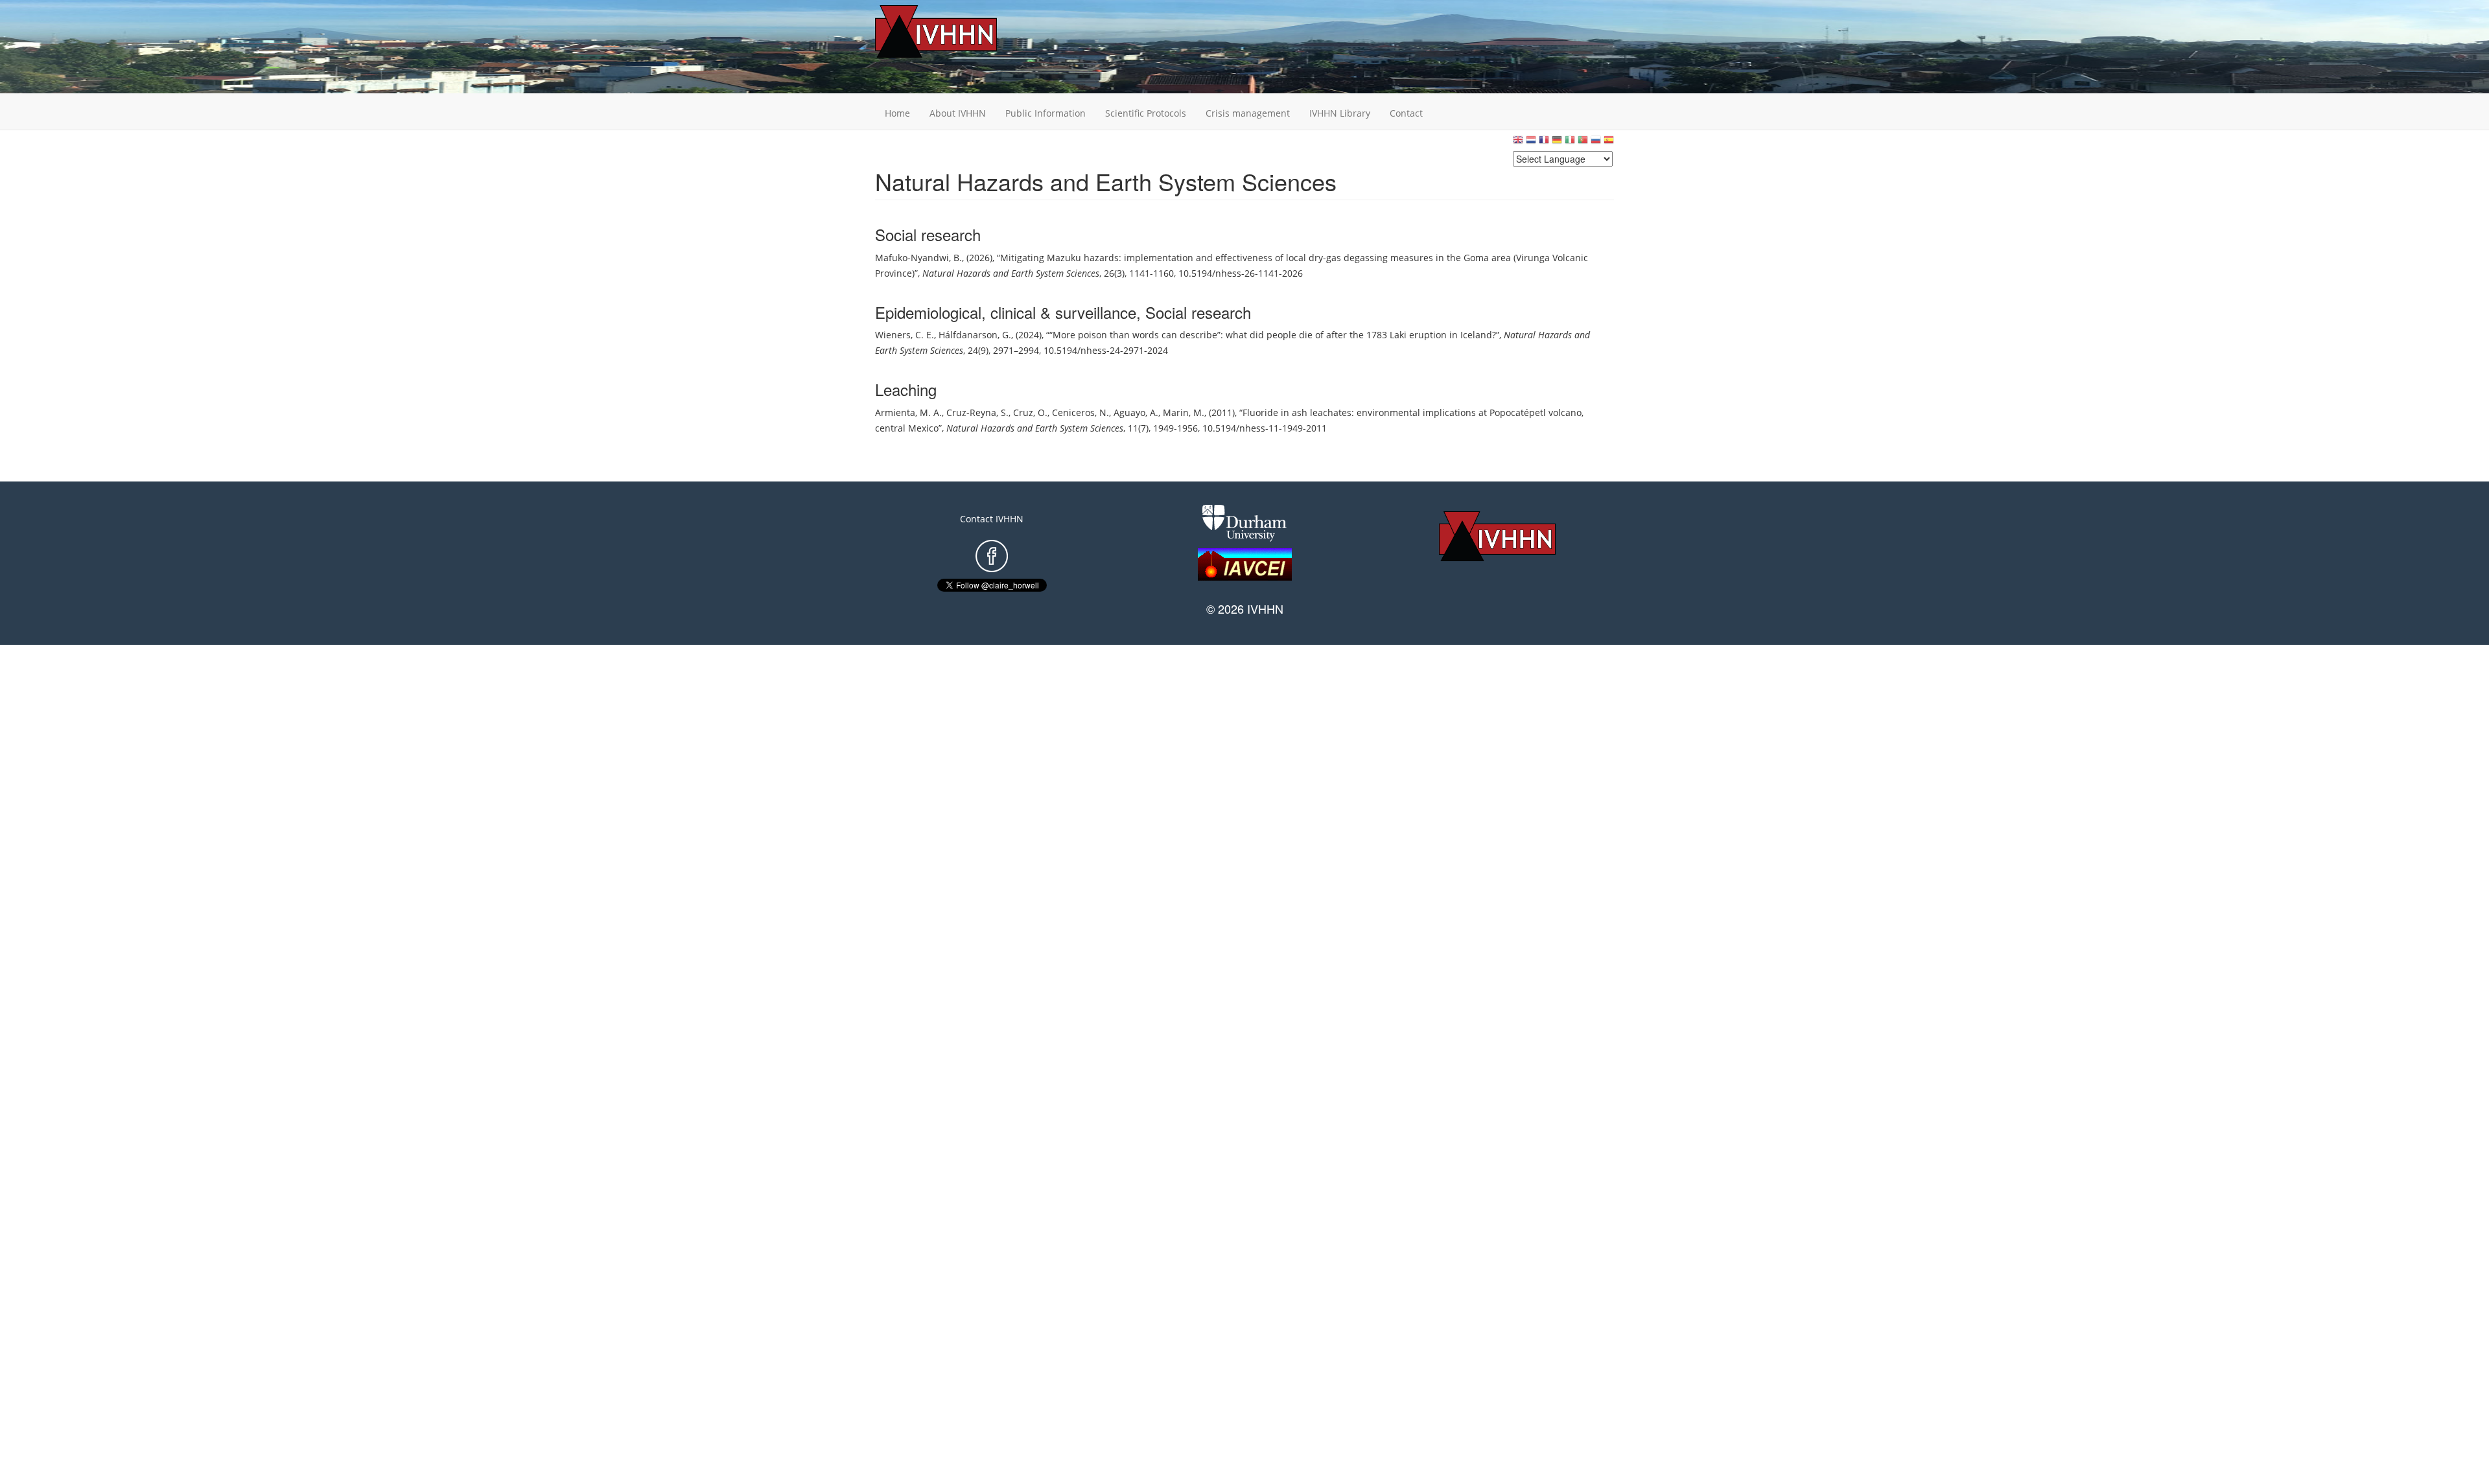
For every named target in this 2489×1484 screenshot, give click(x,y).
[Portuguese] (1583, 143)
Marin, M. (1184, 412)
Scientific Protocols (1146, 113)
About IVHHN (958, 113)
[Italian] (1570, 143)
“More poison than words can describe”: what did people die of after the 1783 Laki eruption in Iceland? (1273, 335)
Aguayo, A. (1136, 412)
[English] (1518, 143)
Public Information (1046, 113)
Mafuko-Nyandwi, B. (918, 258)
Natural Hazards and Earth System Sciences (1011, 273)
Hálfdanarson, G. (975, 335)
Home (897, 113)
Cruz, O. (1030, 412)
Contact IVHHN (992, 519)
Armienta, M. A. (908, 412)
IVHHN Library (1340, 113)
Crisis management (1248, 113)
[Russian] (1596, 143)
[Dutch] (1531, 143)
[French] (1544, 143)
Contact (1406, 113)
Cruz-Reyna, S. (977, 412)
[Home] (956, 31)
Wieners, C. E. (905, 335)
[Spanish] (1609, 143)
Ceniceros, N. (1081, 412)
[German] (1557, 143)
